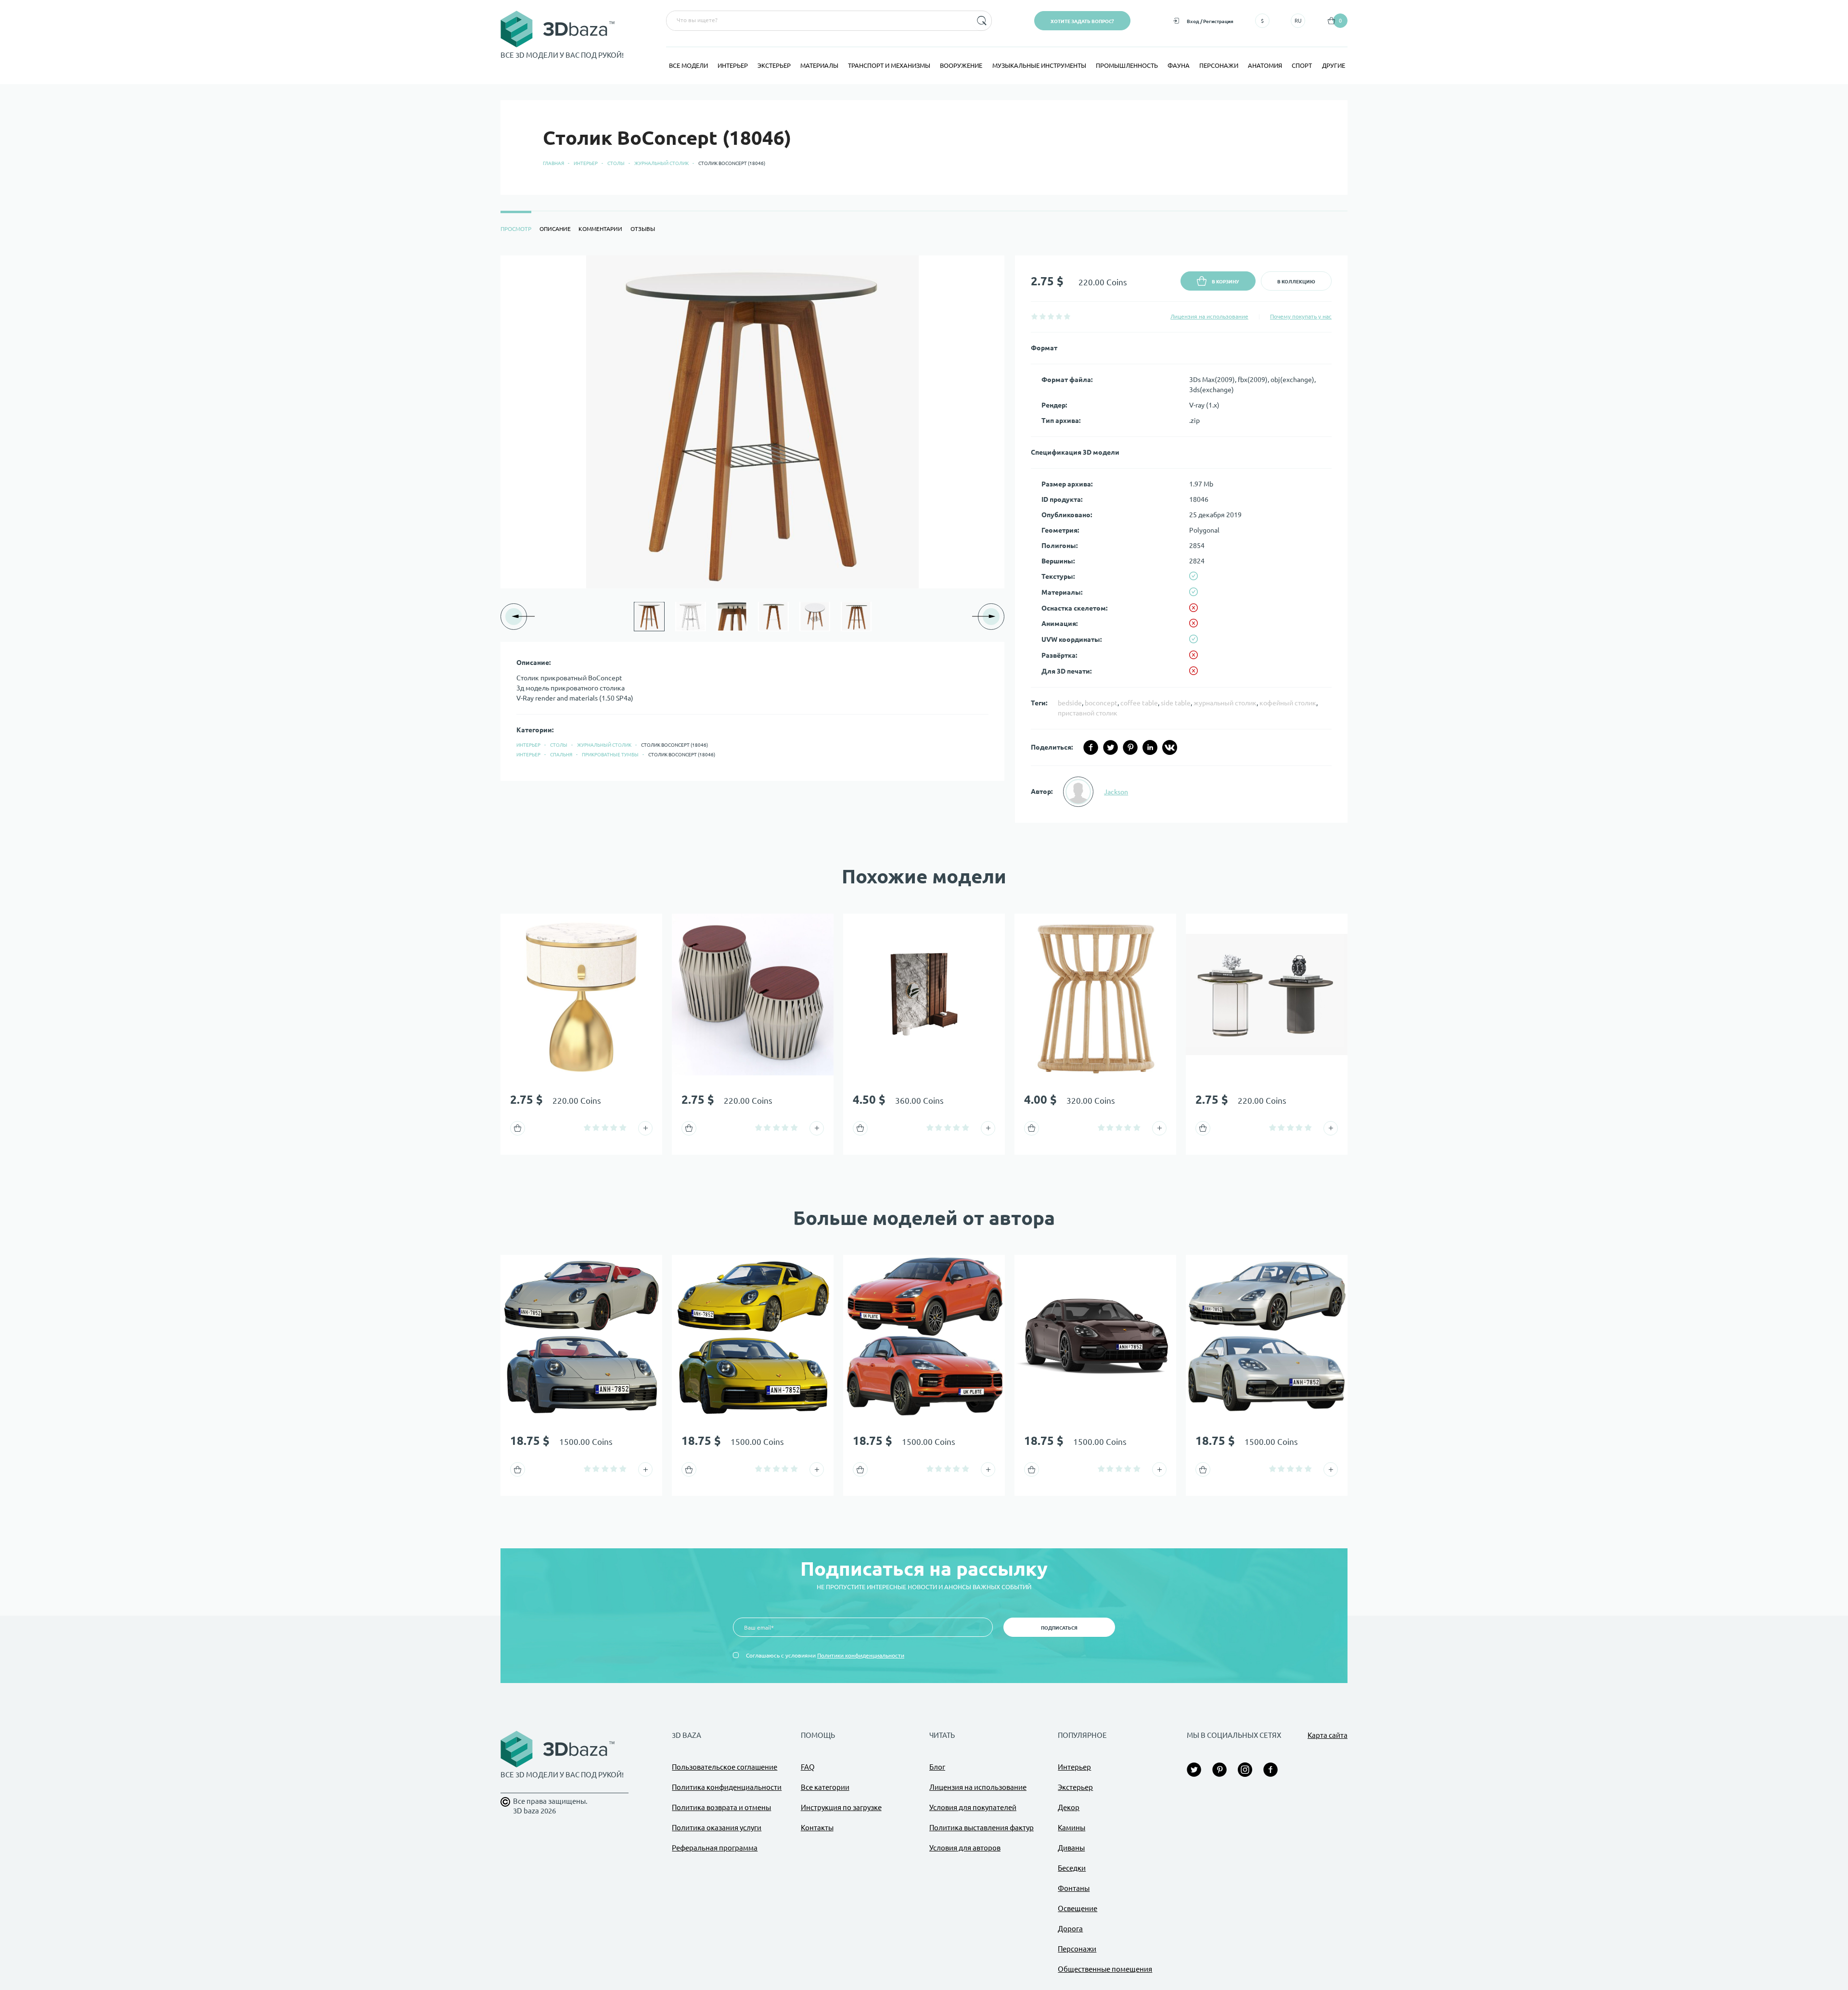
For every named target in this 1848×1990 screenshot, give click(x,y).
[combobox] (818, 21)
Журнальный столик (661, 163)
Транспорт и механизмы (889, 65)
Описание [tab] (555, 229)
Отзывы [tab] (643, 229)
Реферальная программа (715, 1848)
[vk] (1170, 747)
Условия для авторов (965, 1848)
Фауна (1179, 65)
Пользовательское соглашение (725, 1767)
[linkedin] (1150, 747)
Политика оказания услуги (717, 1828)
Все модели (688, 65)
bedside (1070, 703)
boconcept (1101, 703)
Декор (1069, 1807)
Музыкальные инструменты (1039, 65)
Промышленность (1127, 65)
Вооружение (961, 65)
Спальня (561, 755)
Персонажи (1219, 65)
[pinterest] (1130, 747)
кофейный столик (1288, 703)
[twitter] (1110, 747)
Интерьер (733, 65)
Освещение (1078, 1908)
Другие (1334, 65)
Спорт (1302, 65)
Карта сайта (1328, 1735)
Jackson (1116, 792)
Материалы (819, 65)
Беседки (1072, 1868)
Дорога (1070, 1929)
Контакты (817, 1828)
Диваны (1071, 1848)
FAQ (808, 1767)
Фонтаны (1074, 1888)
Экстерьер (774, 65)
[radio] (1034, 316)
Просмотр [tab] (516, 229)
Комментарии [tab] (600, 229)
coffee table (1139, 703)
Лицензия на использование (1209, 316)
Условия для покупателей (973, 1807)
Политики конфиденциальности (861, 1655)
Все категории (825, 1787)
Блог (937, 1767)
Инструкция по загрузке (841, 1807)
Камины (1072, 1828)
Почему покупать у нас (1301, 316)
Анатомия (1265, 65)
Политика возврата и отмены (721, 1807)
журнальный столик (1225, 703)
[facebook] (1091, 747)
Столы (616, 163)
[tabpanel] (924, 539)
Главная (553, 163)
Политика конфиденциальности (727, 1787)
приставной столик (1088, 713)
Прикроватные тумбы (610, 755)
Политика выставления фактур (982, 1828)
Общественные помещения (1105, 1969)
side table (1176, 703)
